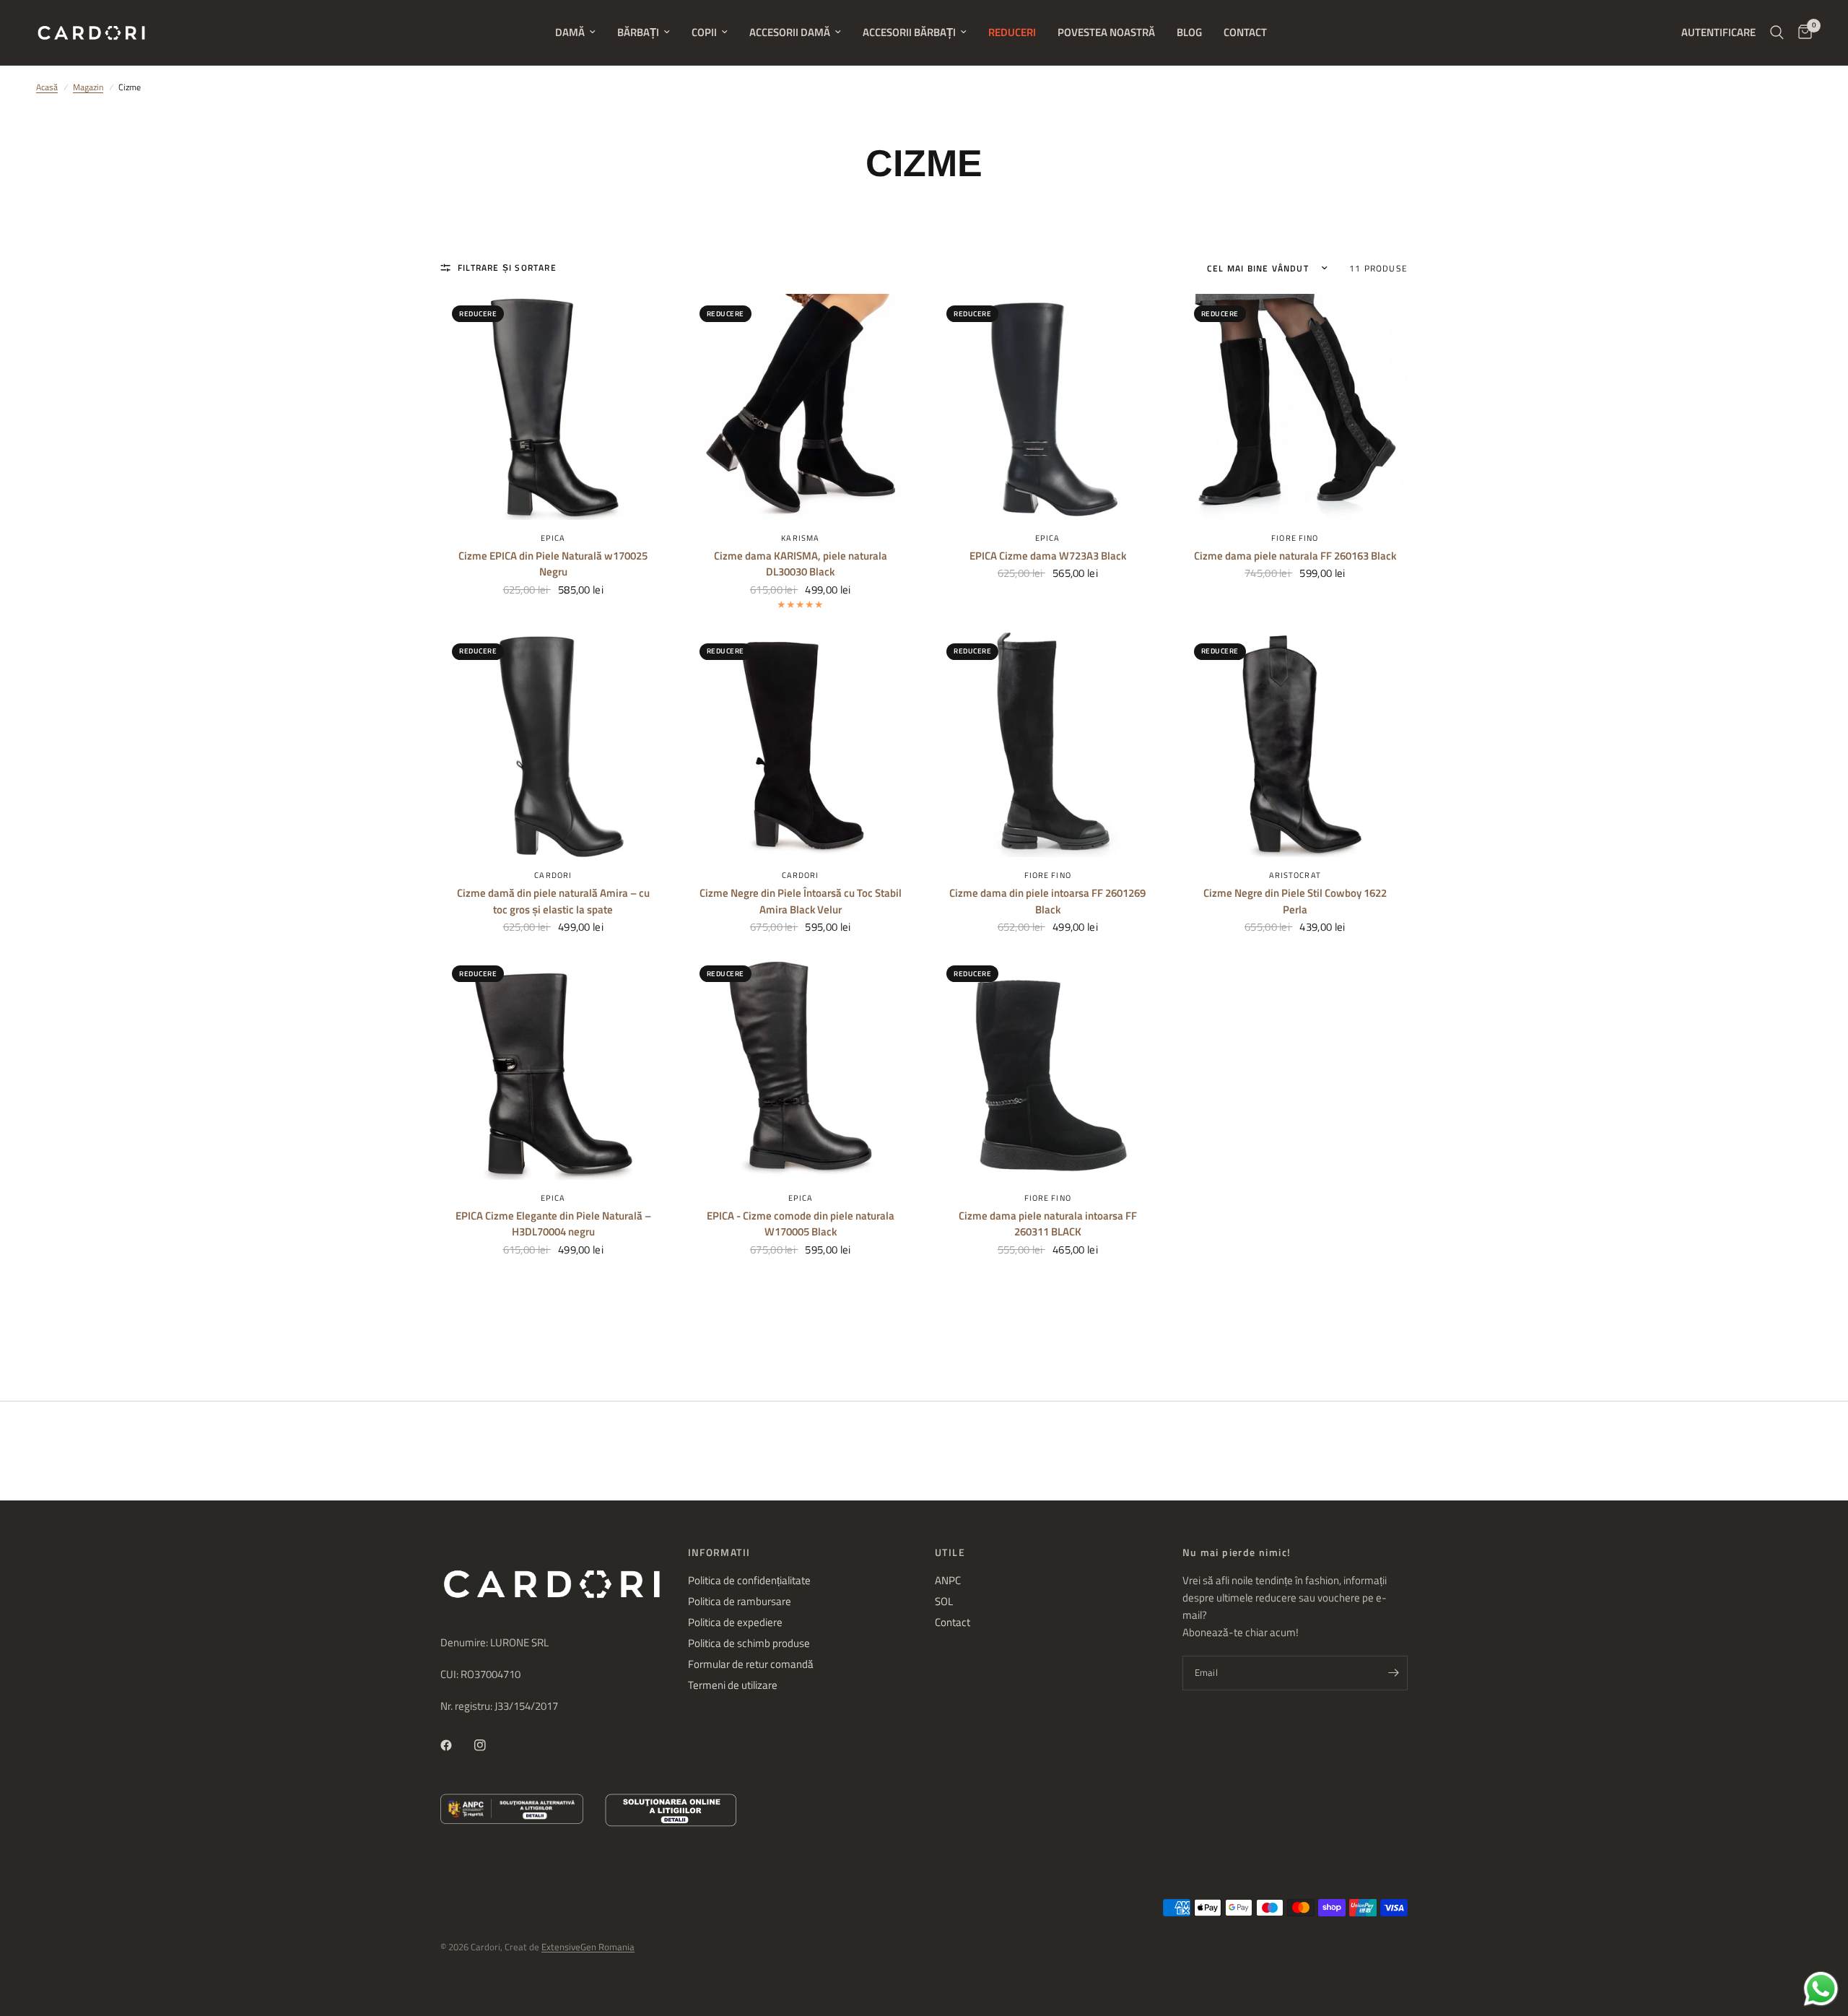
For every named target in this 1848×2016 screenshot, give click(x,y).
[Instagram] (490, 1745)
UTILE (950, 1552)
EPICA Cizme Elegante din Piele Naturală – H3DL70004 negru (553, 1224)
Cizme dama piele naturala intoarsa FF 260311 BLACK (1048, 1224)
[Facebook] (456, 1745)
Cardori (553, 875)
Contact (1245, 32)
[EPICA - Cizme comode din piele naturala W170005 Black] (801, 1067)
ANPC (948, 1580)
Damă (570, 32)
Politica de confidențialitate (749, 1580)
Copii (704, 32)
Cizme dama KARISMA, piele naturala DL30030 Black (801, 564)
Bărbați (638, 32)
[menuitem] (575, 32)
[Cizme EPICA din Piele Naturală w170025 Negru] (553, 407)
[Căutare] (1777, 32)
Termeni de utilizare (733, 1685)
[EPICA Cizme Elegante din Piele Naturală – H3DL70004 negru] (553, 1067)
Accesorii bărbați (909, 32)
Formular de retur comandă (751, 1664)
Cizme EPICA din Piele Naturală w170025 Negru (553, 564)
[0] (1801, 32)
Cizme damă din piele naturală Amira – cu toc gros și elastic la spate (553, 901)
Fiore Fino (1295, 538)
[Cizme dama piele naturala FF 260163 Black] (1295, 407)
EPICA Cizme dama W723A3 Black (1048, 556)
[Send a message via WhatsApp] (1821, 1989)
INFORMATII (719, 1552)
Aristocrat (1295, 875)
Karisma (800, 538)
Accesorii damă (790, 32)
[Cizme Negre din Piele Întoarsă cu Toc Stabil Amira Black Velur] (801, 745)
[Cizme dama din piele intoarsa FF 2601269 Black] (1048, 745)
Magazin (88, 87)
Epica (553, 538)
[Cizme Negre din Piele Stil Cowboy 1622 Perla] (1295, 745)
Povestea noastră (1106, 32)
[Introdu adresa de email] (1393, 1673)
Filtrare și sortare (507, 268)
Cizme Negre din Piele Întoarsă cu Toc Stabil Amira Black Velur (801, 901)
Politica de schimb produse (749, 1643)
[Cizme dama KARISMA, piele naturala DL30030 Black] (801, 407)
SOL (944, 1601)
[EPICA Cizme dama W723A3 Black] (1048, 407)
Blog (1189, 32)
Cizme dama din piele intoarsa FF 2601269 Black (1047, 901)
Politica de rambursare (740, 1601)
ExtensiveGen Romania (588, 1947)
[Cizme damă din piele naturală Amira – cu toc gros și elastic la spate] (553, 745)
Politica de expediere (735, 1622)
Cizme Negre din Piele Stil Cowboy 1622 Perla (1295, 901)
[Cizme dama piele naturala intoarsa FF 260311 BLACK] (1048, 1067)
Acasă (47, 87)
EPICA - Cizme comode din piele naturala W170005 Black (801, 1224)
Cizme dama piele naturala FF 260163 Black (1295, 556)
